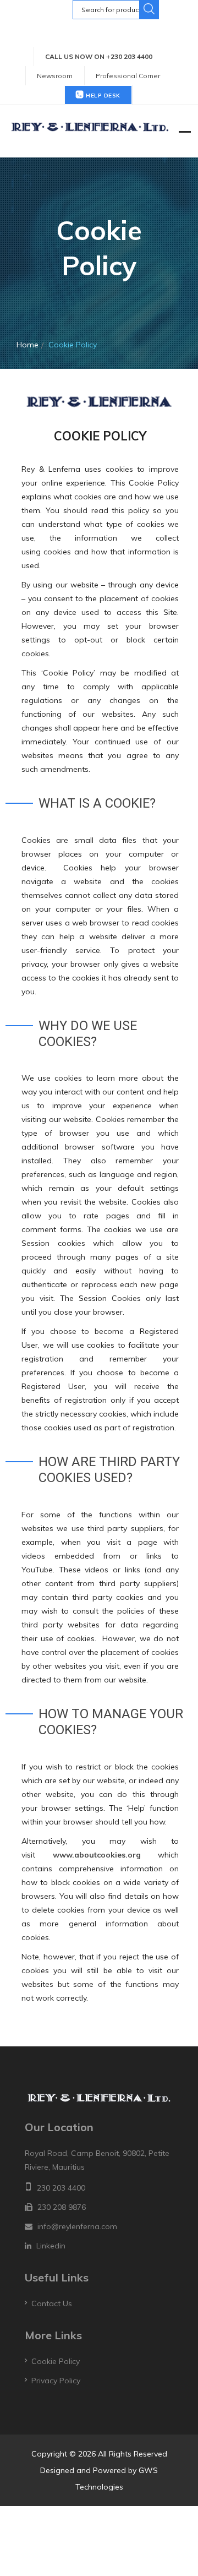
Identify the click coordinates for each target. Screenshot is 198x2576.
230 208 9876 (62, 2207)
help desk (102, 96)
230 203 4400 (61, 2188)
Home (28, 345)
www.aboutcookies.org (97, 1855)
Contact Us (52, 2303)
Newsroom (55, 76)
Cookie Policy (56, 2361)
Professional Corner (128, 76)
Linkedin (51, 2246)
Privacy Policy (56, 2381)
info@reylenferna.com (77, 2226)
